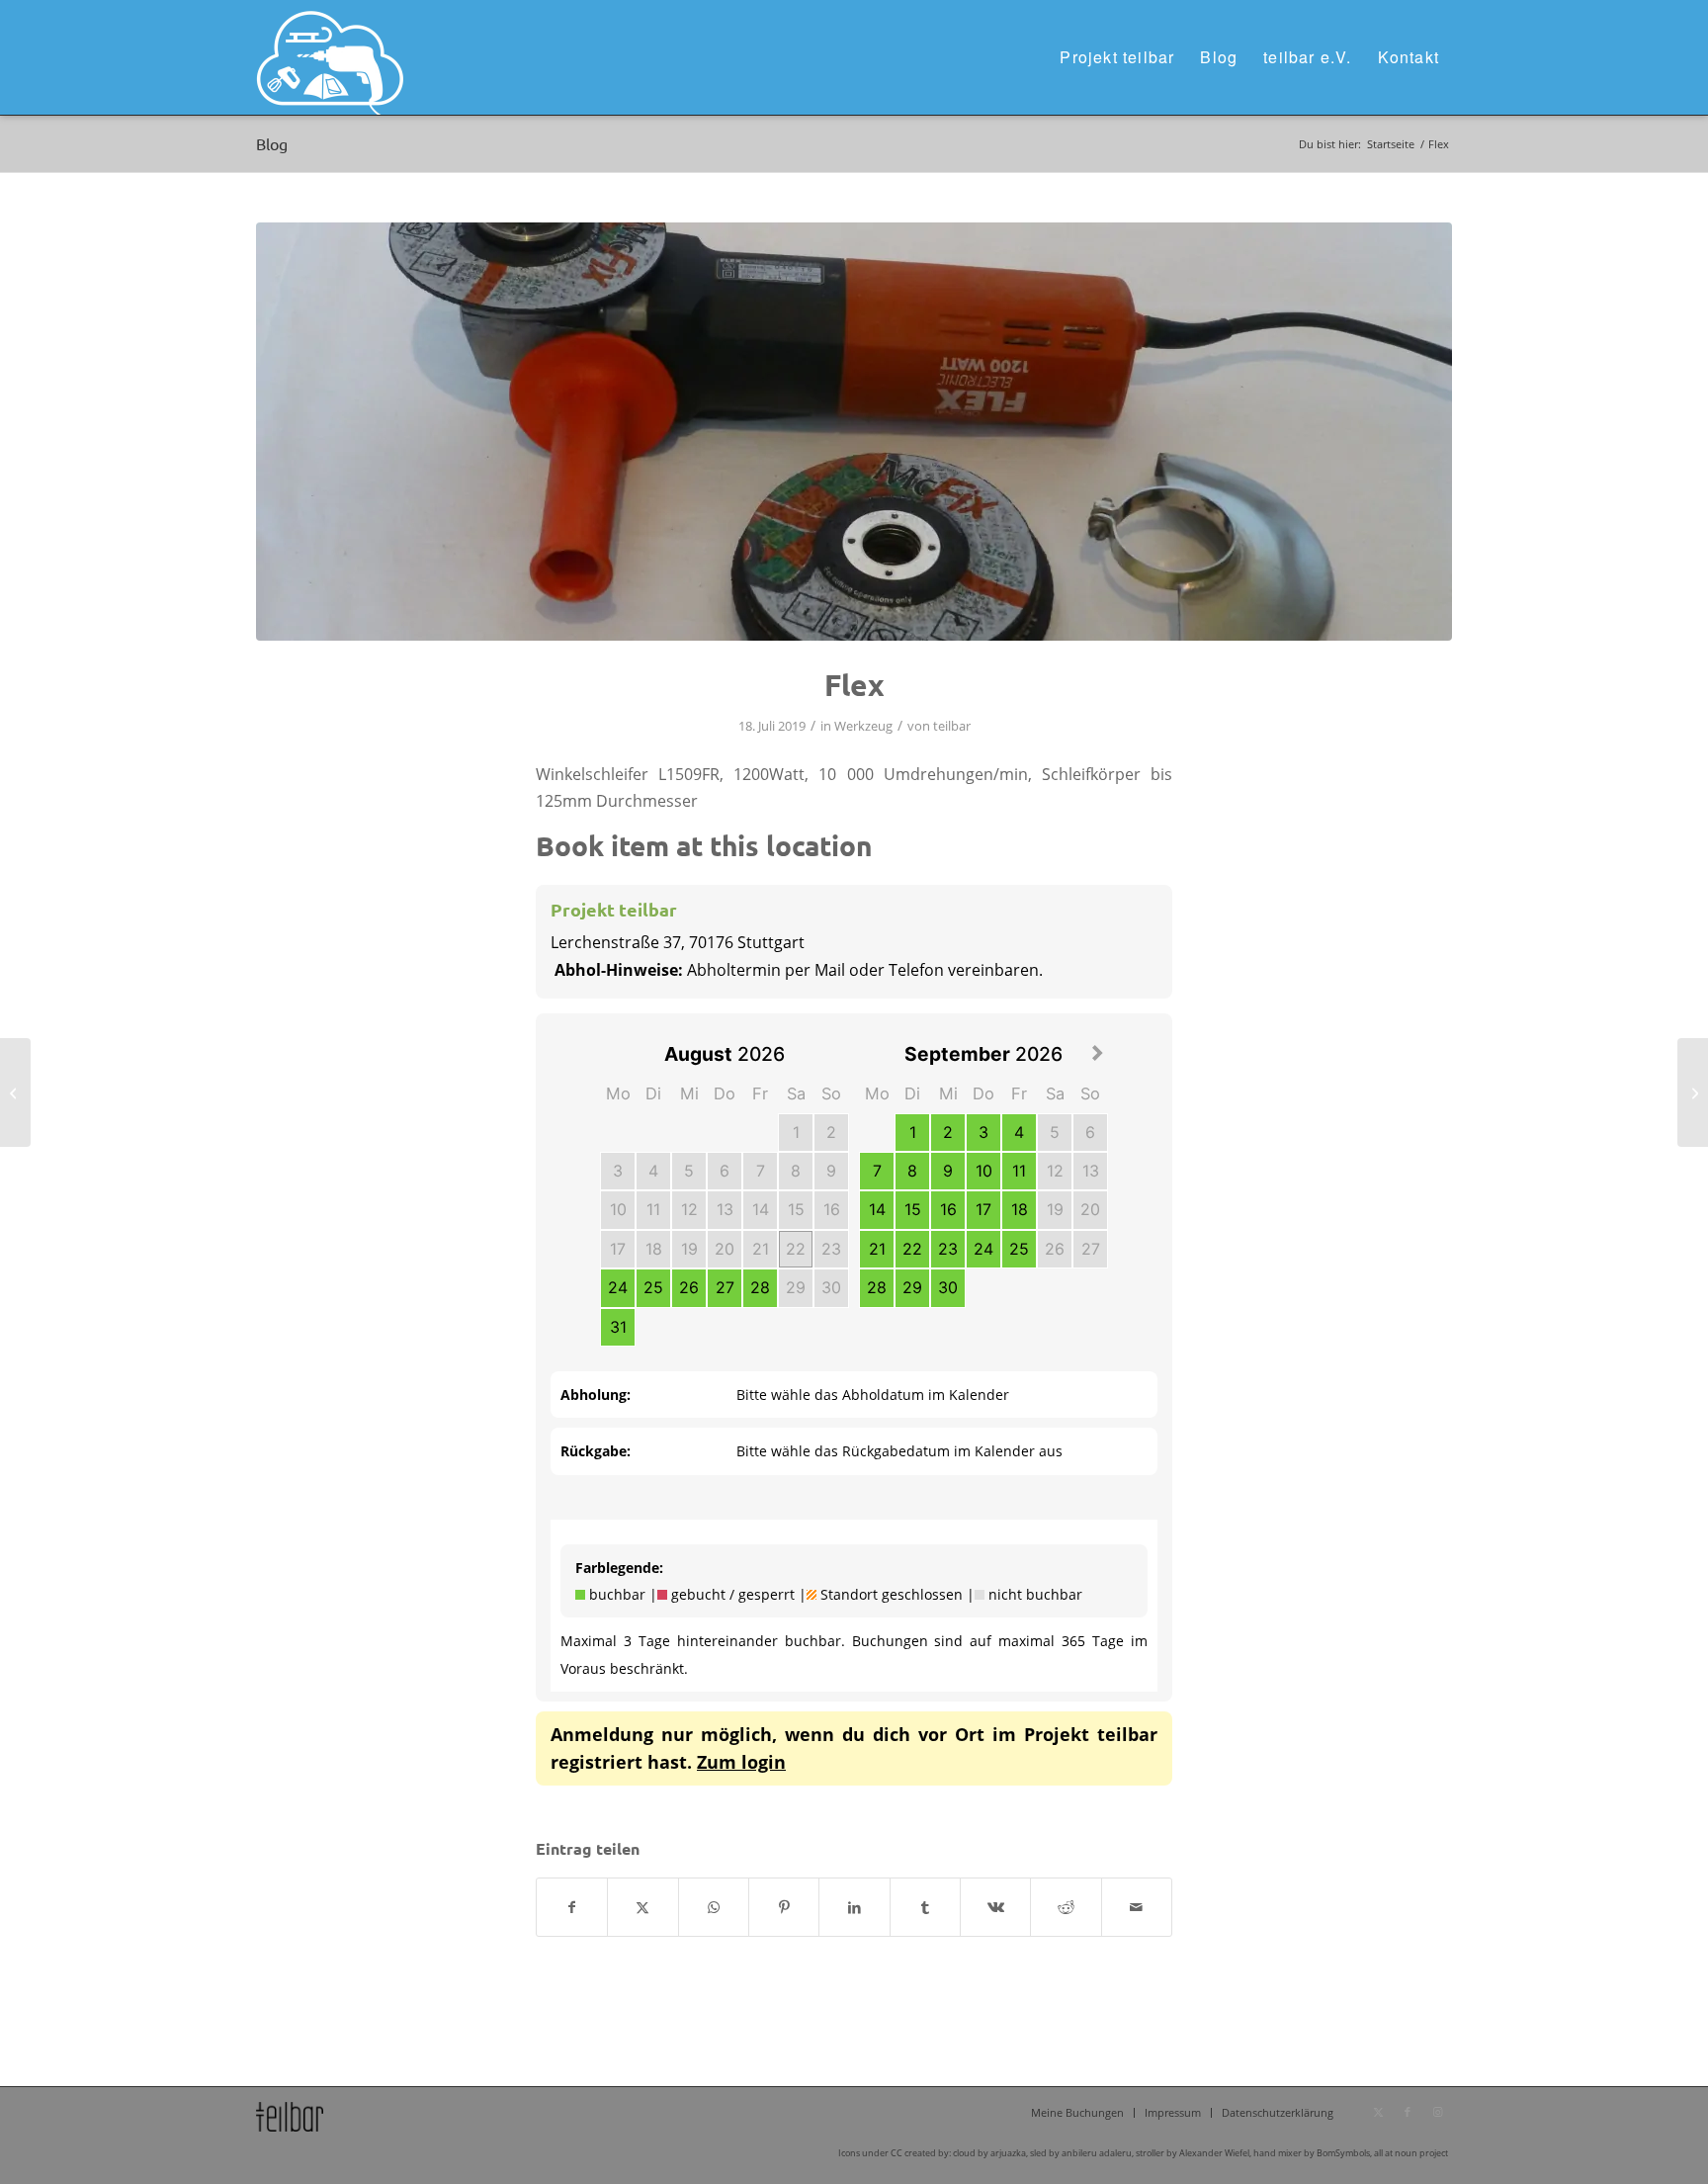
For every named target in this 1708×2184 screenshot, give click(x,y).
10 (618, 1209)
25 (653, 1287)
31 (618, 1327)
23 (831, 1249)
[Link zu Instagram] (1437, 2112)
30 (831, 1287)
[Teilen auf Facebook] (572, 1907)
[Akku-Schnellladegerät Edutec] (15, 1092)
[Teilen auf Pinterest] (784, 1907)
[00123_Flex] (854, 432)
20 (725, 1249)
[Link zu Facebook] (1408, 2112)
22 (796, 1249)
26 (689, 1287)
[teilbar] (330, 57)
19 (689, 1249)
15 (796, 1209)
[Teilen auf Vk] (995, 1907)
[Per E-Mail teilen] (1137, 1907)
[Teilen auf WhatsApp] (714, 1907)
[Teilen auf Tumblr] (925, 1907)
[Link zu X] (1378, 2112)
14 (761, 1209)
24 (618, 1287)
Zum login (741, 1762)
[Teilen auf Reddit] (1066, 1907)
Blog (272, 143)
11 (653, 1209)
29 (796, 1287)
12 (689, 1209)
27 (725, 1287)
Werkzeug (863, 726)
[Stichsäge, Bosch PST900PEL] (1693, 1092)
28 (760, 1287)
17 (618, 1249)
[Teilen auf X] (642, 1907)
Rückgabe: (596, 1451)
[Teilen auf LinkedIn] (854, 1907)
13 (725, 1209)
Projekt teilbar (614, 909)
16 (832, 1209)
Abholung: (596, 1395)
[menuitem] (1117, 57)
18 (654, 1249)
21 (761, 1249)
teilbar (952, 726)
